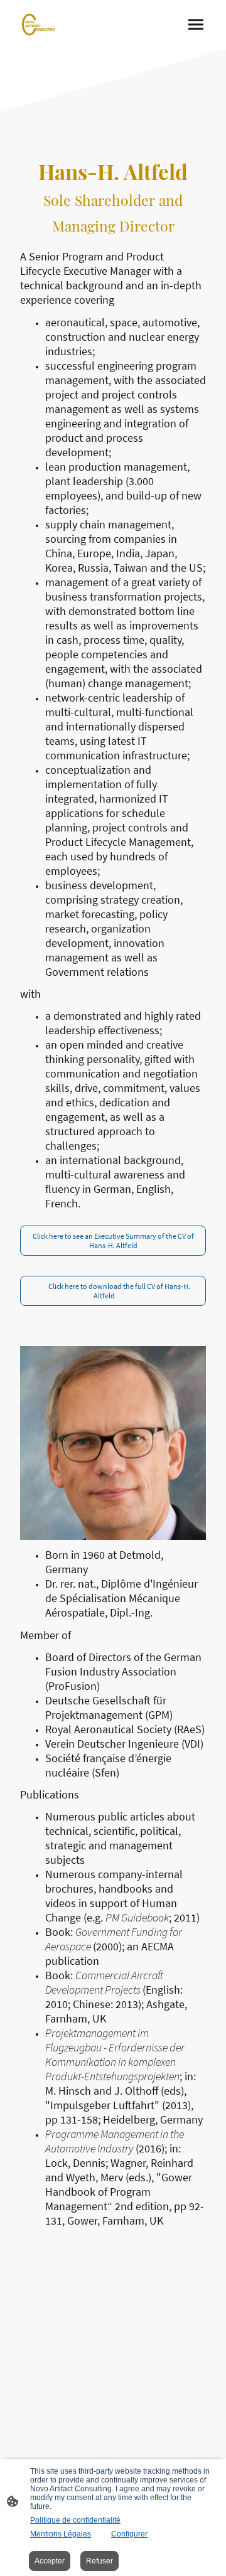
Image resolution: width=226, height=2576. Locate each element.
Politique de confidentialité (75, 2520)
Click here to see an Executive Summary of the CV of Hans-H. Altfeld (113, 1241)
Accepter (50, 2561)
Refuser (100, 2561)
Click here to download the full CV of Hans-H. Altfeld (113, 1291)
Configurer (129, 2534)
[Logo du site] (39, 24)
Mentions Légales (61, 2534)
